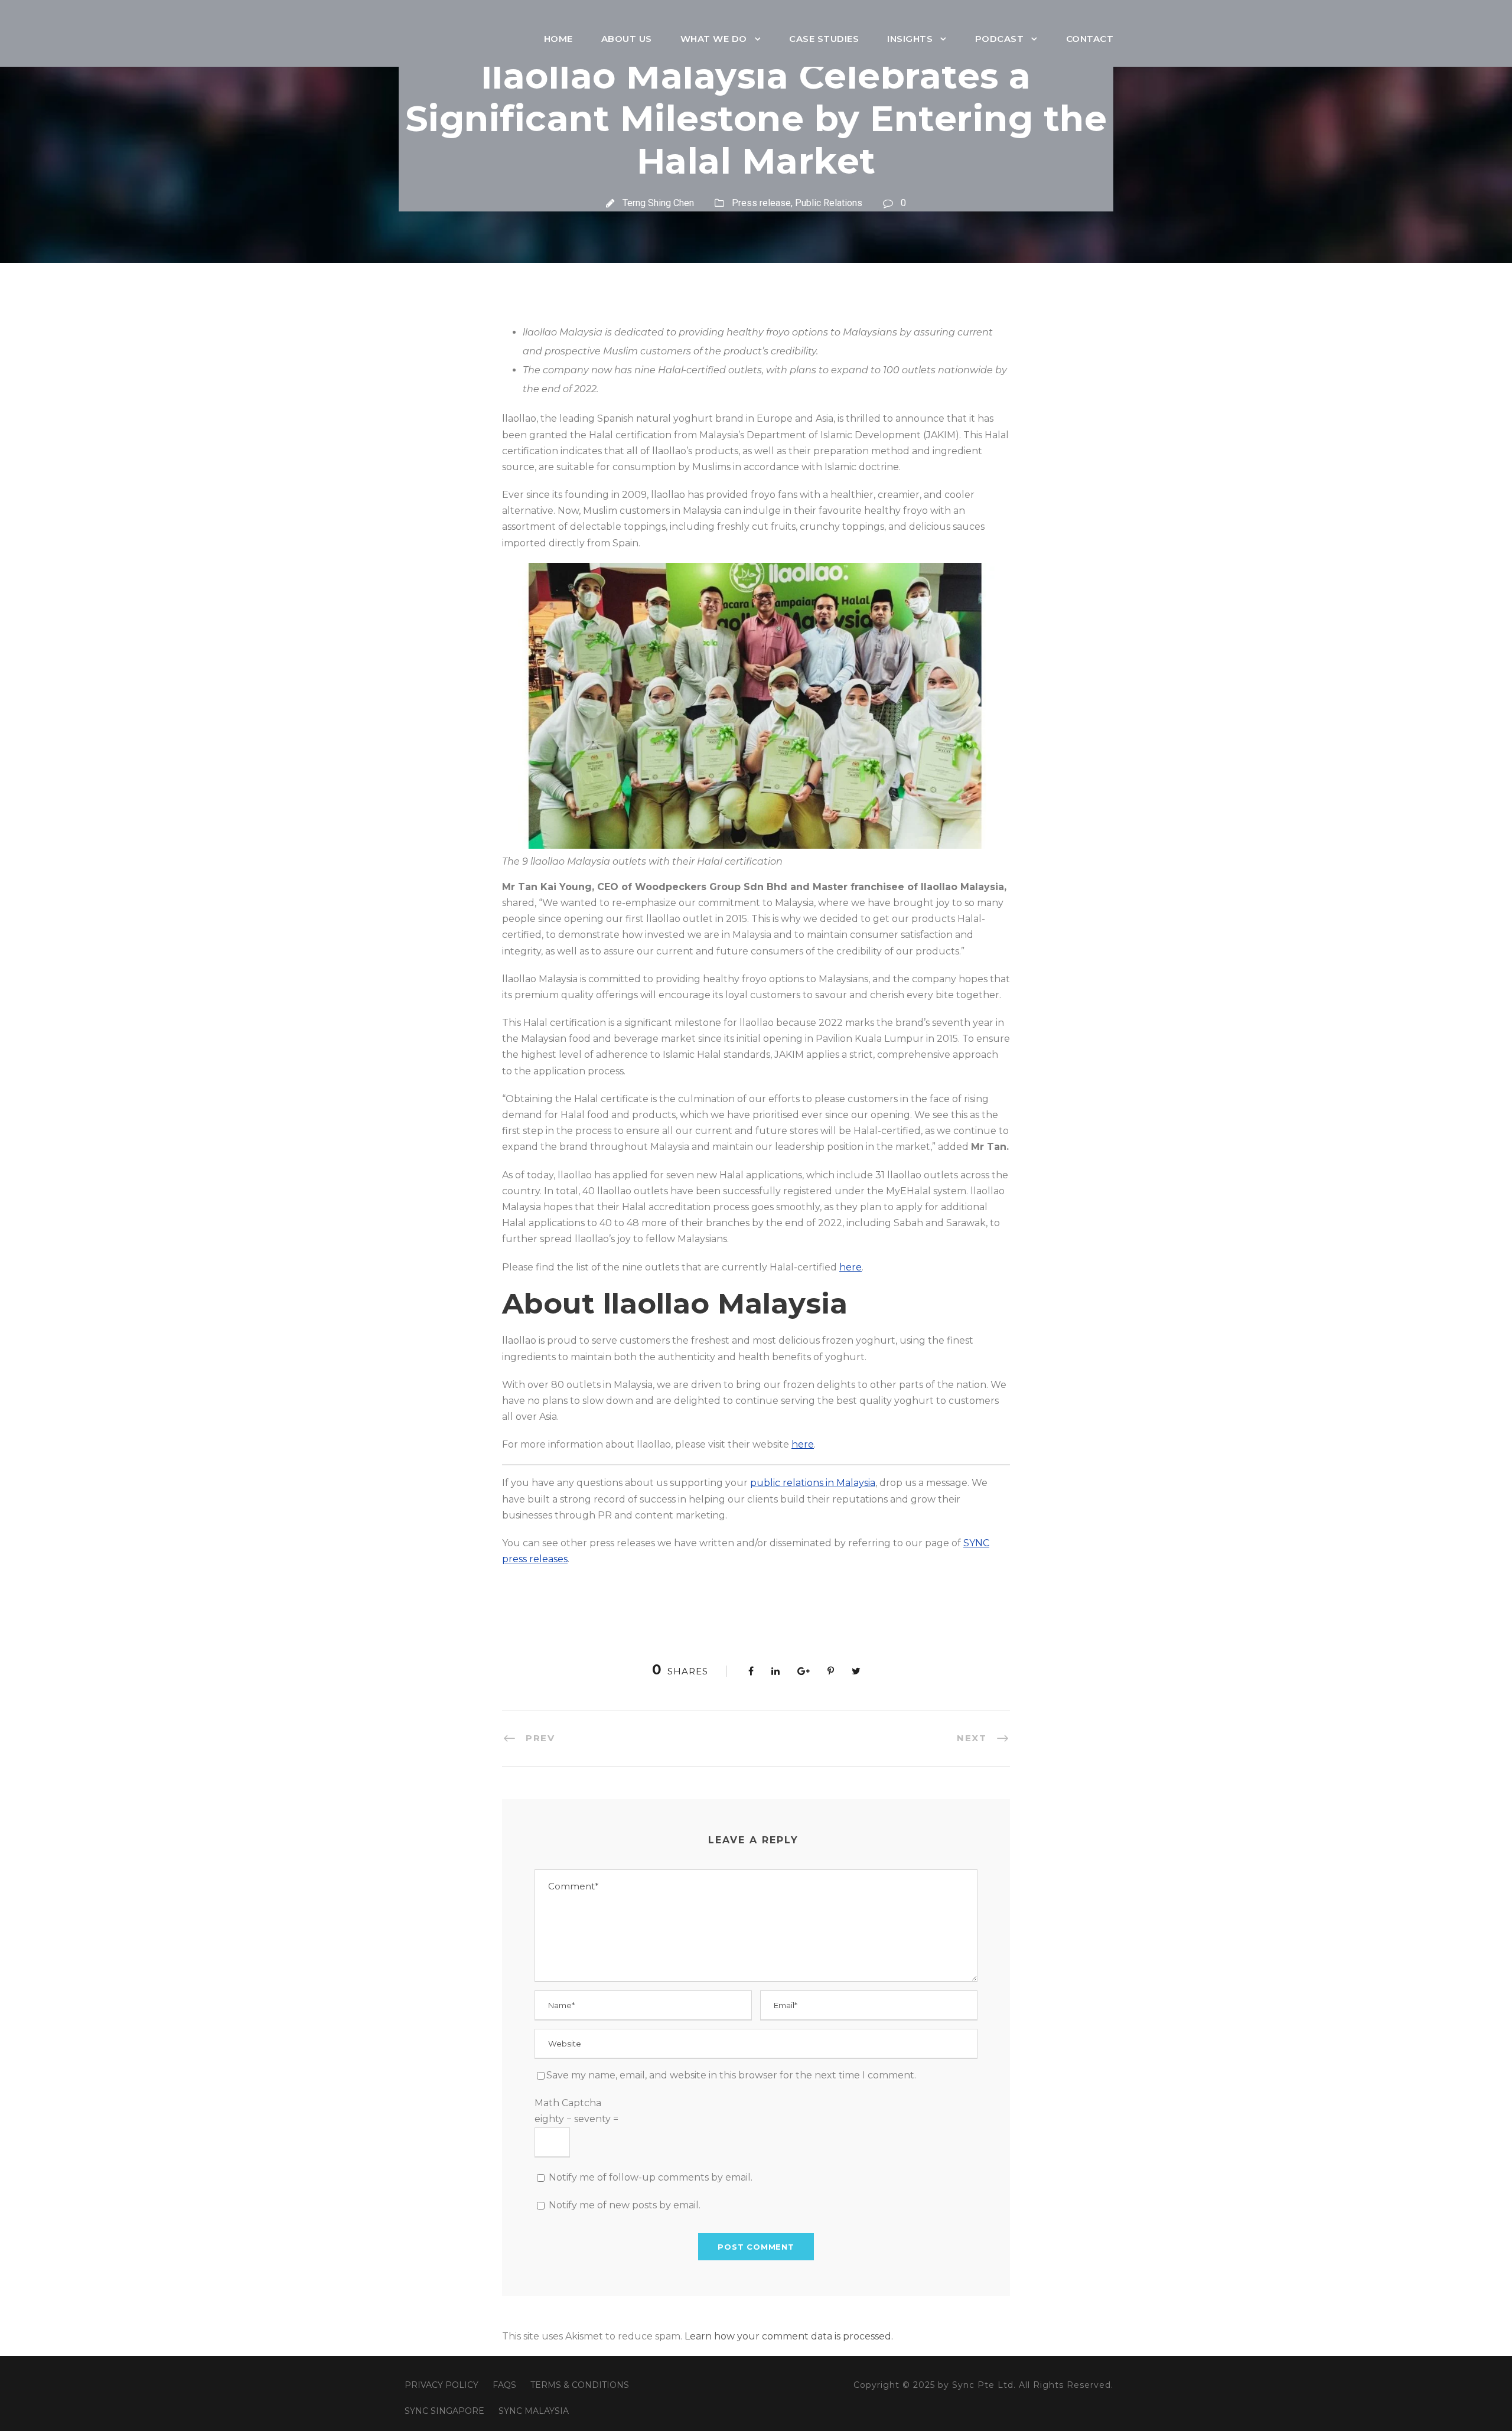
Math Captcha (568, 2103)
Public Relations (829, 203)
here (850, 1267)
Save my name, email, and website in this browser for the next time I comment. (731, 2075)
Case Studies (824, 39)
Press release (761, 203)
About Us (627, 39)
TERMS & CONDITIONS (580, 2385)
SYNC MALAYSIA (534, 2411)
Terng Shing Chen (658, 203)
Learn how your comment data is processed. (789, 2336)
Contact (1090, 39)
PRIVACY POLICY (441, 2385)
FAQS (504, 2385)
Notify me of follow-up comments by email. (651, 2177)
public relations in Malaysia (813, 1483)
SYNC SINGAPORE (444, 2411)
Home (558, 39)
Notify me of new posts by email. (625, 2205)
